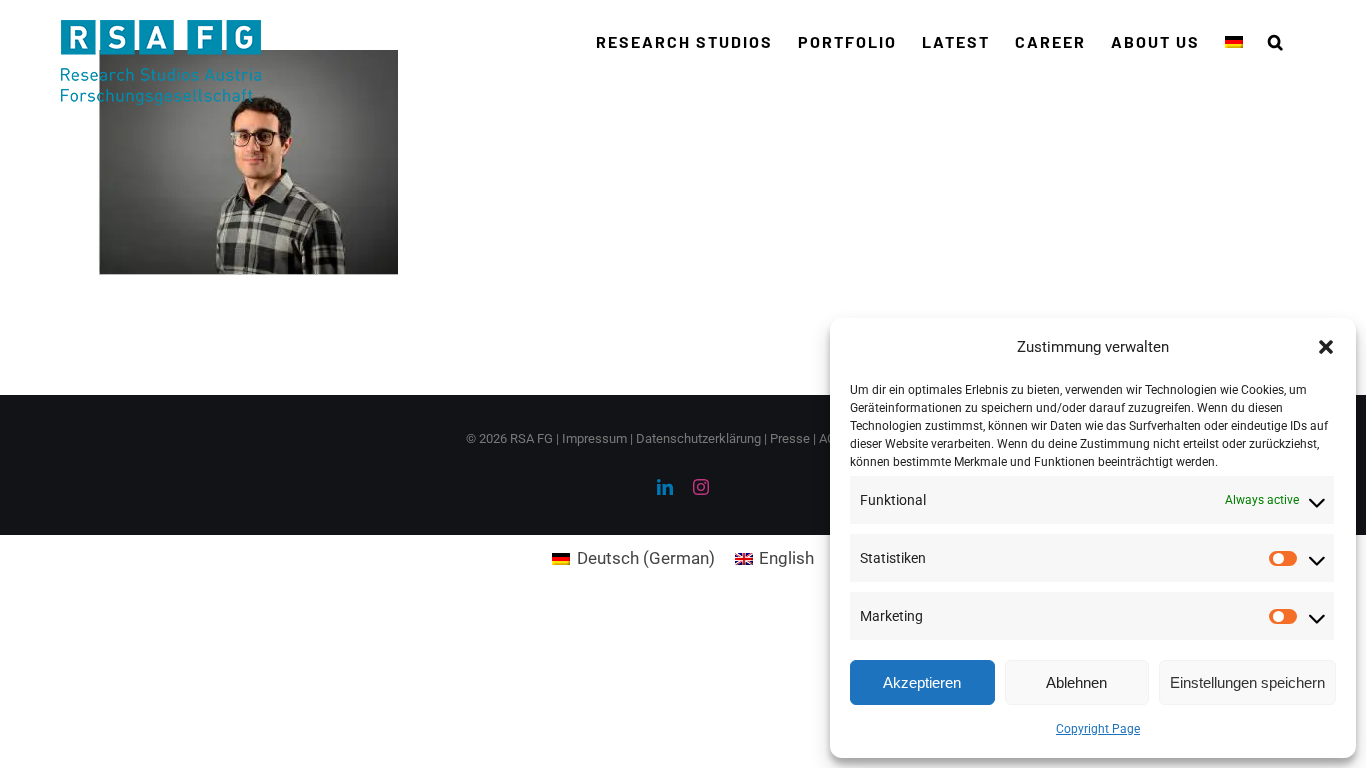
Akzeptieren (922, 682)
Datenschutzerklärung (698, 438)
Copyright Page (1098, 729)
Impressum (594, 438)
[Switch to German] (1234, 42)
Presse (790, 438)
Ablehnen (1076, 682)
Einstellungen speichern (1247, 682)
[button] (1326, 347)
